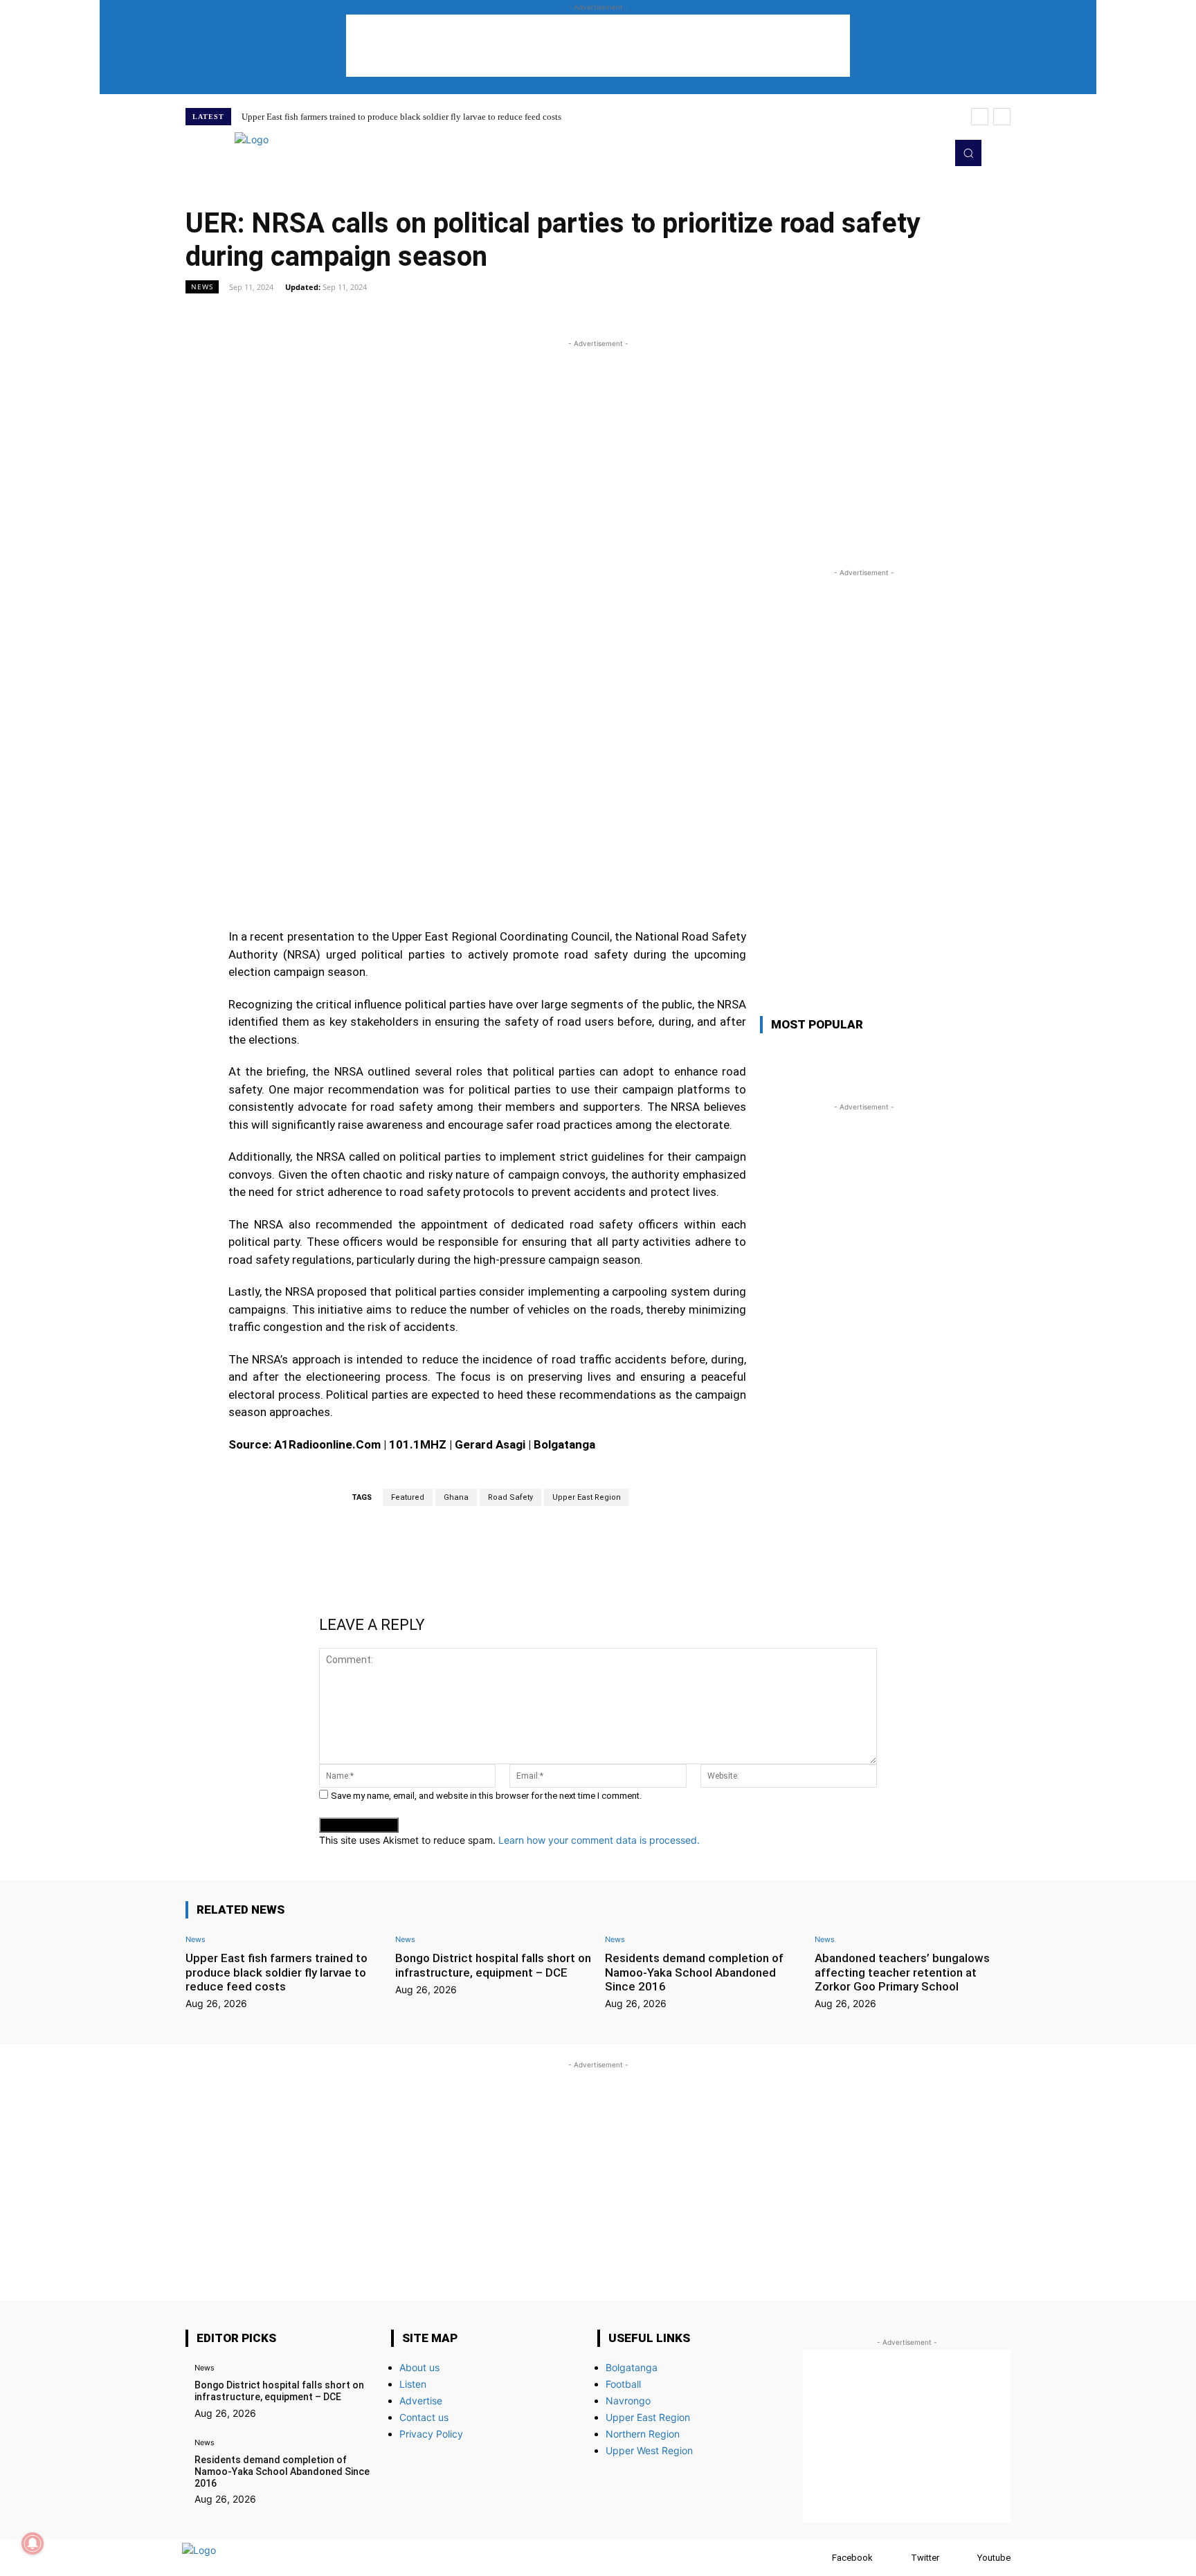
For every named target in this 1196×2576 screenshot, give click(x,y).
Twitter (925, 2558)
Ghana (456, 1497)
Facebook (852, 2558)
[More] (756, 318)
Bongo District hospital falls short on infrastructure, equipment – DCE (493, 1965)
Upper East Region (587, 1497)
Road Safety (510, 1497)
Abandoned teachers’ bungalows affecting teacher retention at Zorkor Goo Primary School (902, 1972)
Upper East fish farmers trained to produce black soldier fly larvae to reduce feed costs (401, 117)
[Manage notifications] (33, 2543)
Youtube (994, 2558)
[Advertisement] (598, 46)
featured (408, 1497)
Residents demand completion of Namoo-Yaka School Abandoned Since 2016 (694, 1972)
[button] (968, 153)
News (202, 287)
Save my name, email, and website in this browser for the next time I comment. (486, 1796)
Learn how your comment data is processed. (599, 1840)
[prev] (980, 117)
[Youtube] (932, 153)
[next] (1002, 117)
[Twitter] (912, 153)
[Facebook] (818, 2558)
